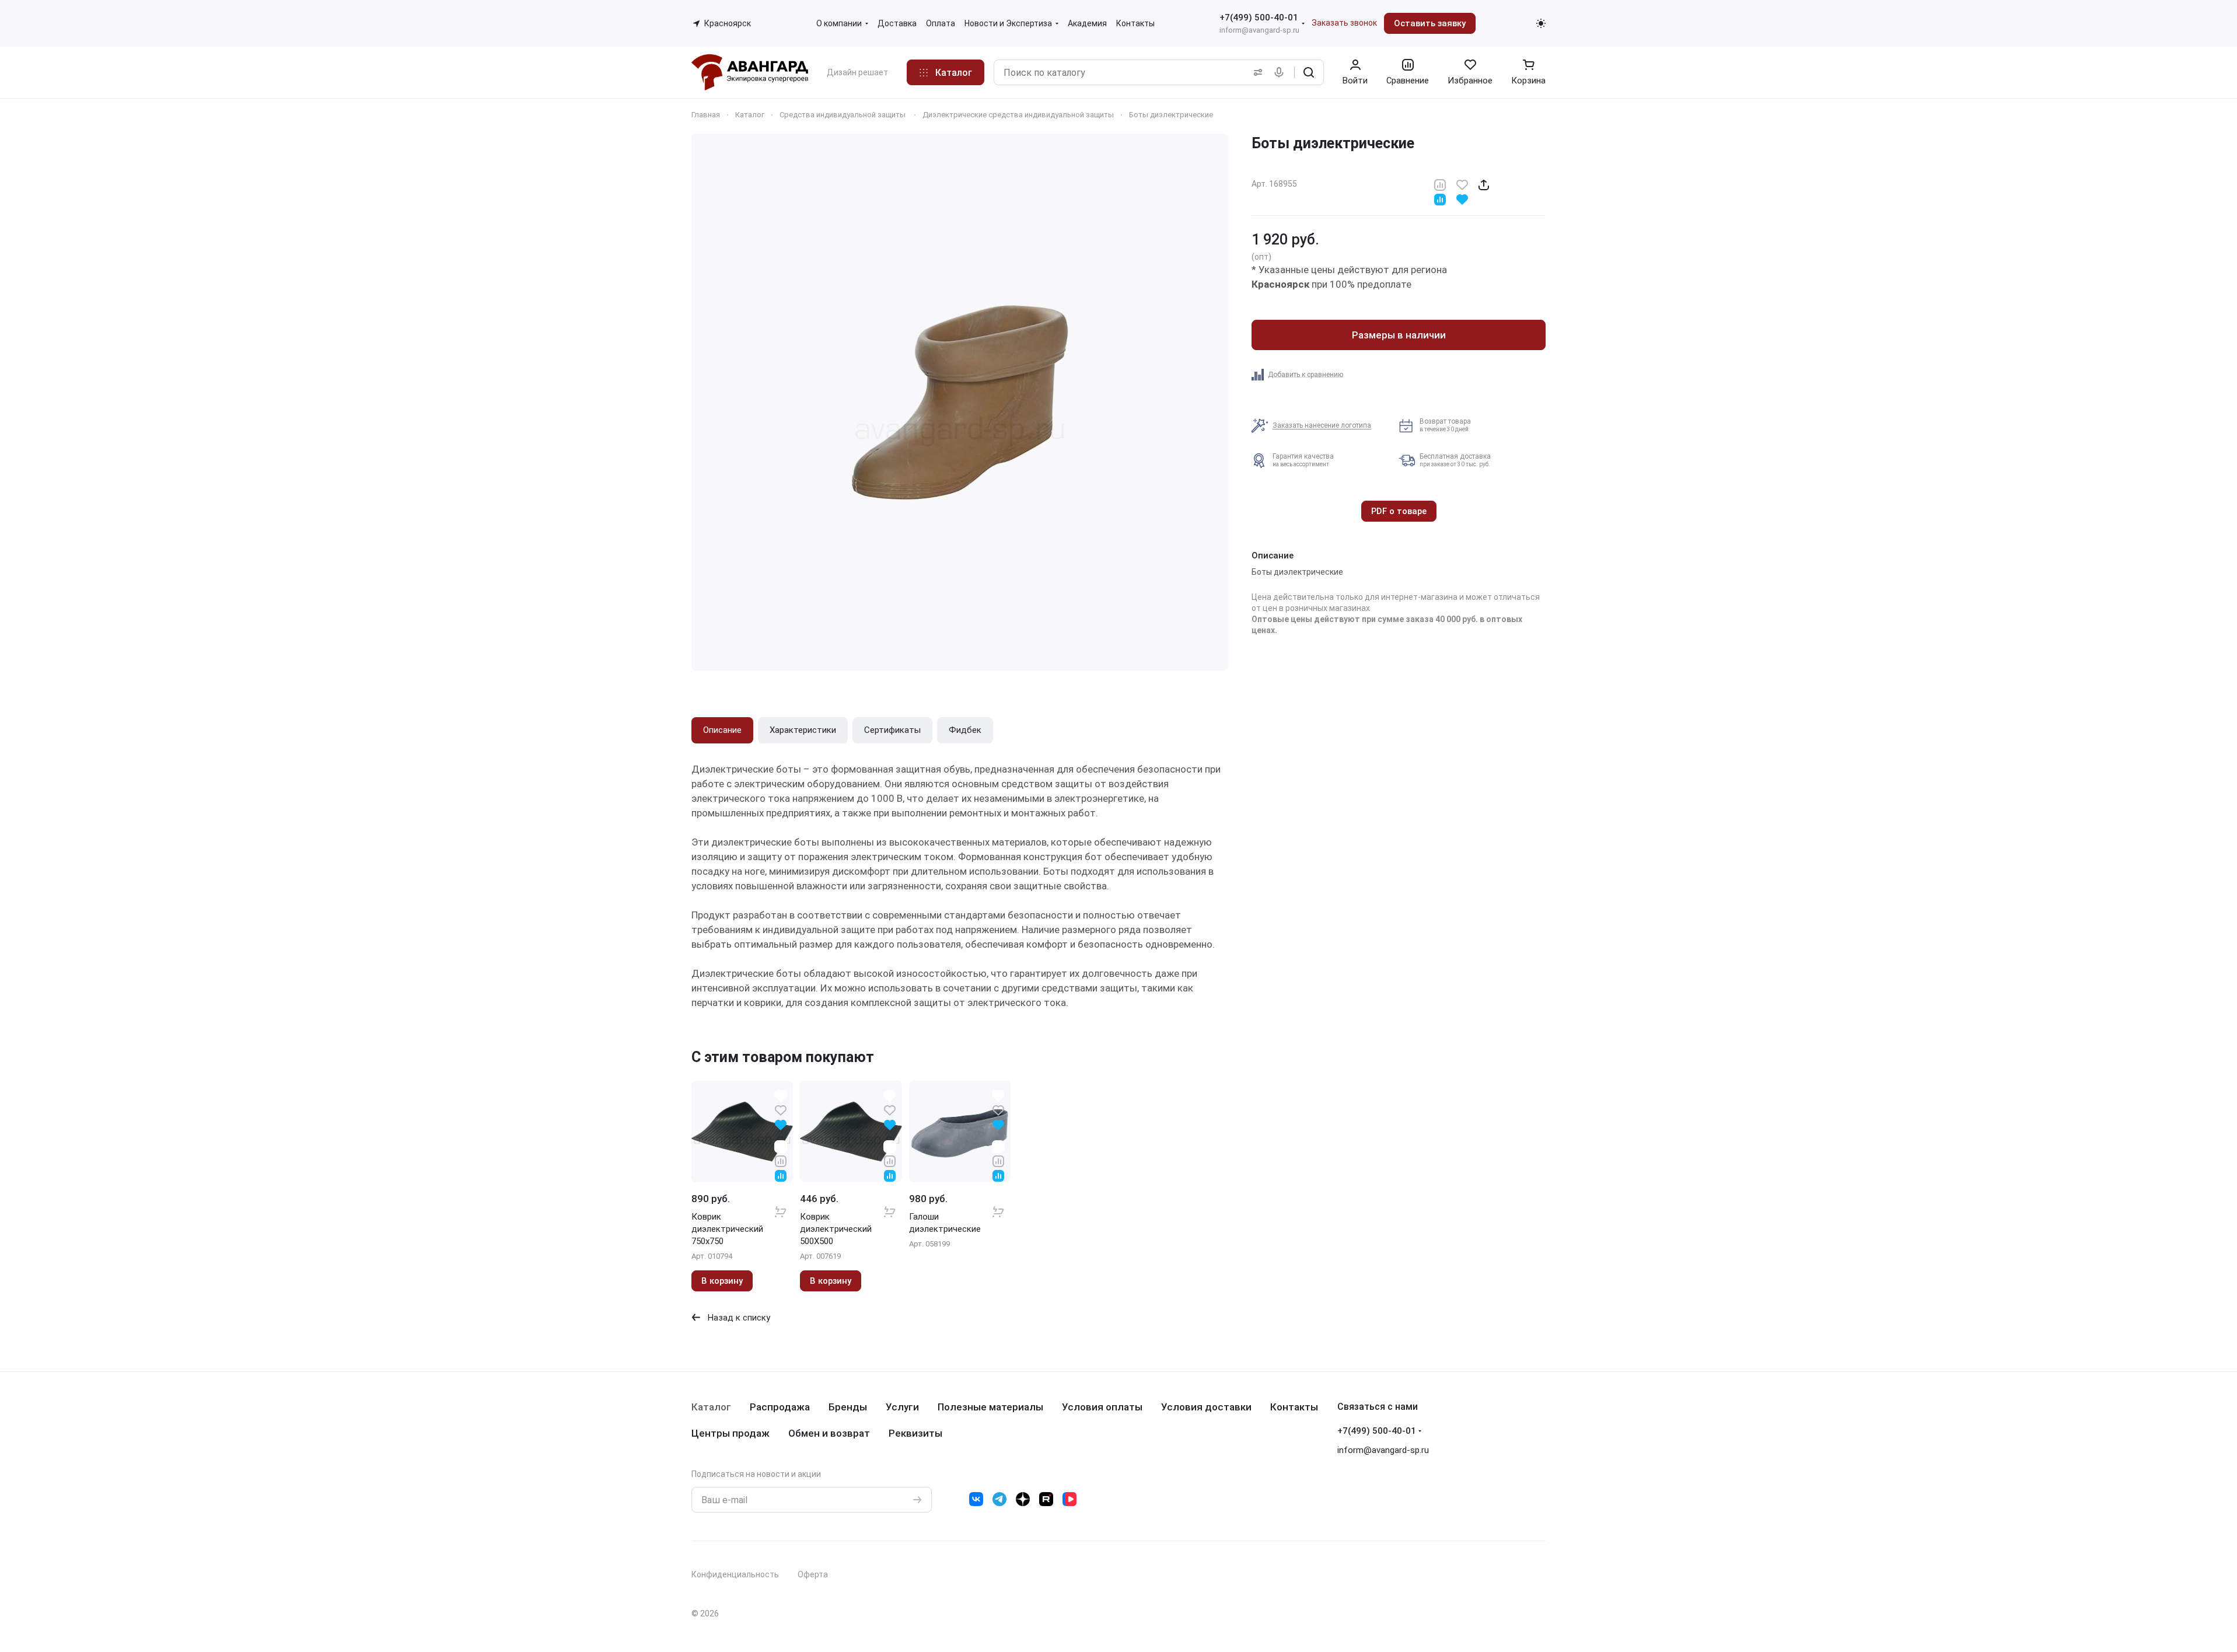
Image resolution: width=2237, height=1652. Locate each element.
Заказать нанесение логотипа (1322, 425)
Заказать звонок (1344, 23)
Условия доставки (1206, 1407)
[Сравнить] (1440, 184)
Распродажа (780, 1407)
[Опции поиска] (1256, 72)
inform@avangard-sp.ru (1259, 30)
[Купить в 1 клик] (781, 1204)
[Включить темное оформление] (1541, 23)
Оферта (813, 1574)
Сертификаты (892, 730)
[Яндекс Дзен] (1023, 1499)
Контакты (1294, 1407)
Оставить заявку (1430, 23)
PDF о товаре (1399, 511)
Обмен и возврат (829, 1433)
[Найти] (1309, 72)
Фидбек (965, 730)
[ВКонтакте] (976, 1499)
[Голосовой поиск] (1281, 72)
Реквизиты (915, 1433)
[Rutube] (1046, 1499)
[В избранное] (1462, 184)
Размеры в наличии (1399, 335)
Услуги (902, 1407)
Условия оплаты (1102, 1407)
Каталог (711, 1407)
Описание (722, 730)
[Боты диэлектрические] (960, 402)
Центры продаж (730, 1433)
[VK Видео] (1069, 1499)
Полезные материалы (990, 1407)
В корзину (722, 1281)
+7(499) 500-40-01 (1259, 18)
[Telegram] (999, 1499)
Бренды (848, 1407)
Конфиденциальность (735, 1574)
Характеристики (803, 730)
